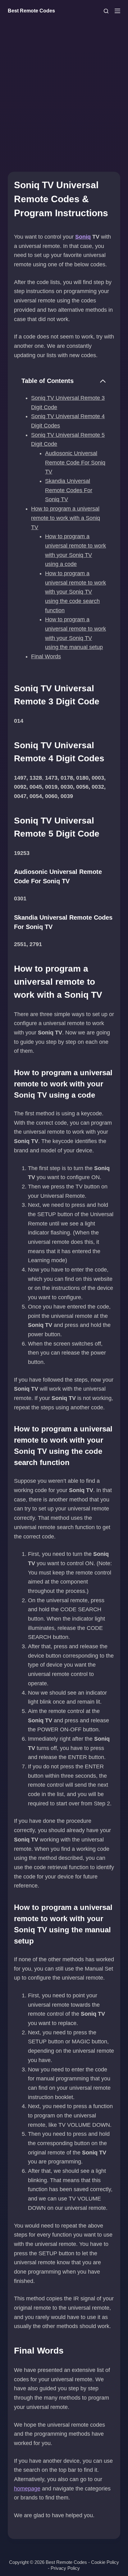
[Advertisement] (64, 89)
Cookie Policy (105, 2562)
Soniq (83, 237)
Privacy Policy (65, 2568)
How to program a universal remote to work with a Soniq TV (66, 518)
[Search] (106, 11)
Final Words (46, 656)
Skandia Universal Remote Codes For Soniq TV (69, 490)
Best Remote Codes (31, 11)
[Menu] (117, 11)
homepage (27, 2489)
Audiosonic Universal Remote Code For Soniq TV (75, 462)
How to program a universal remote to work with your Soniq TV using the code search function (75, 592)
